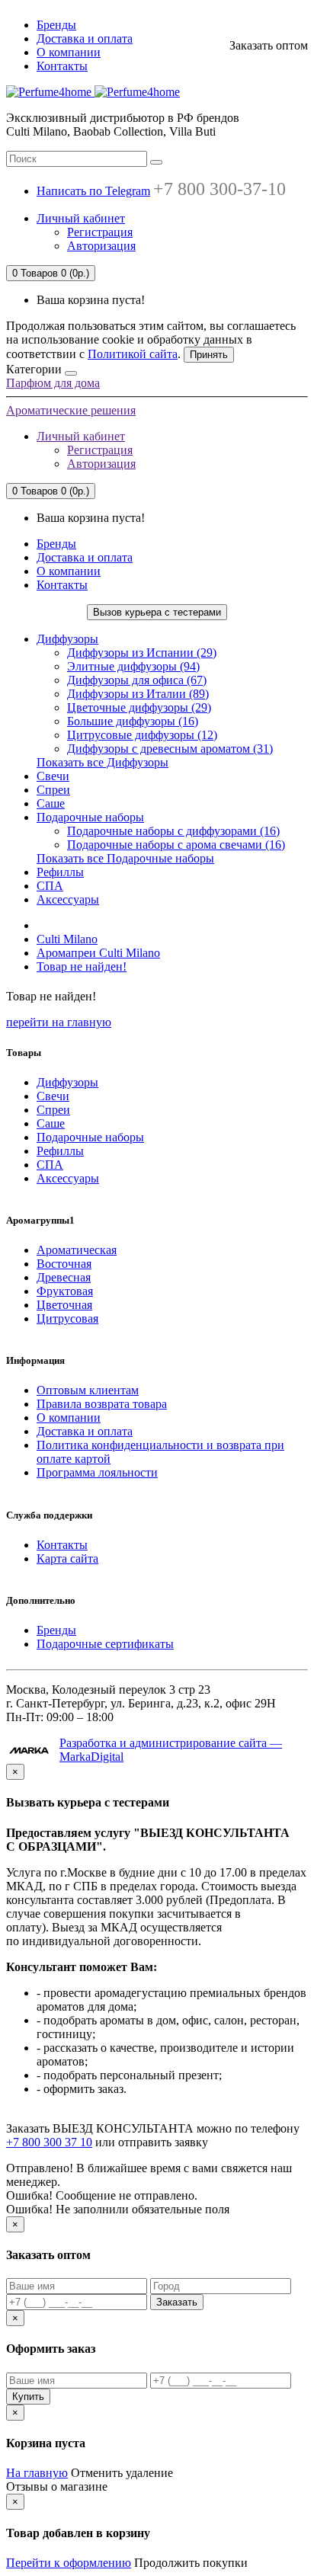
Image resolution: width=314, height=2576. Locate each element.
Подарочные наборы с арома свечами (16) (176, 845)
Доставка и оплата (85, 38)
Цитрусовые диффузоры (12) (142, 735)
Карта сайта (67, 1558)
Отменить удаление (122, 2473)
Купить (28, 2397)
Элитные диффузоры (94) (133, 666)
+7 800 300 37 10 (49, 2142)
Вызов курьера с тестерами (157, 612)
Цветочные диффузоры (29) (139, 707)
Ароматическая (77, 1250)
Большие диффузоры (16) (133, 721)
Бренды (56, 25)
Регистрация (100, 232)
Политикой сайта (133, 354)
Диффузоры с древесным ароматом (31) (170, 749)
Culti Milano (67, 939)
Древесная (64, 1277)
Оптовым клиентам (88, 1390)
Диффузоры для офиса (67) (137, 680)
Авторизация (101, 246)
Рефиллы (60, 872)
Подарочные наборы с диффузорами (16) (173, 831)
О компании (69, 52)
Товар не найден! (82, 966)
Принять (209, 355)
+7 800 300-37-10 (219, 189)
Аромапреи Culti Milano (98, 953)
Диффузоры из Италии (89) (138, 694)
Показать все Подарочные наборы (125, 858)
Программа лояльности (97, 1472)
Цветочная (64, 1305)
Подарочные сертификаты (105, 1644)
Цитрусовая (67, 1318)
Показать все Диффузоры (103, 762)
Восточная (64, 1264)
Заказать (177, 2302)
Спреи (53, 790)
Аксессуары (68, 899)
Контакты (62, 66)
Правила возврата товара (102, 1404)
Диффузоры (67, 639)
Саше (51, 803)
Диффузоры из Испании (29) (142, 653)
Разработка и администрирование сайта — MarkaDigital (171, 1750)
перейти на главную (59, 1022)
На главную (37, 2473)
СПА (50, 886)
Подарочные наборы (90, 817)
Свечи (53, 776)
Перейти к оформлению (69, 2563)
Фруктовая (65, 1291)
